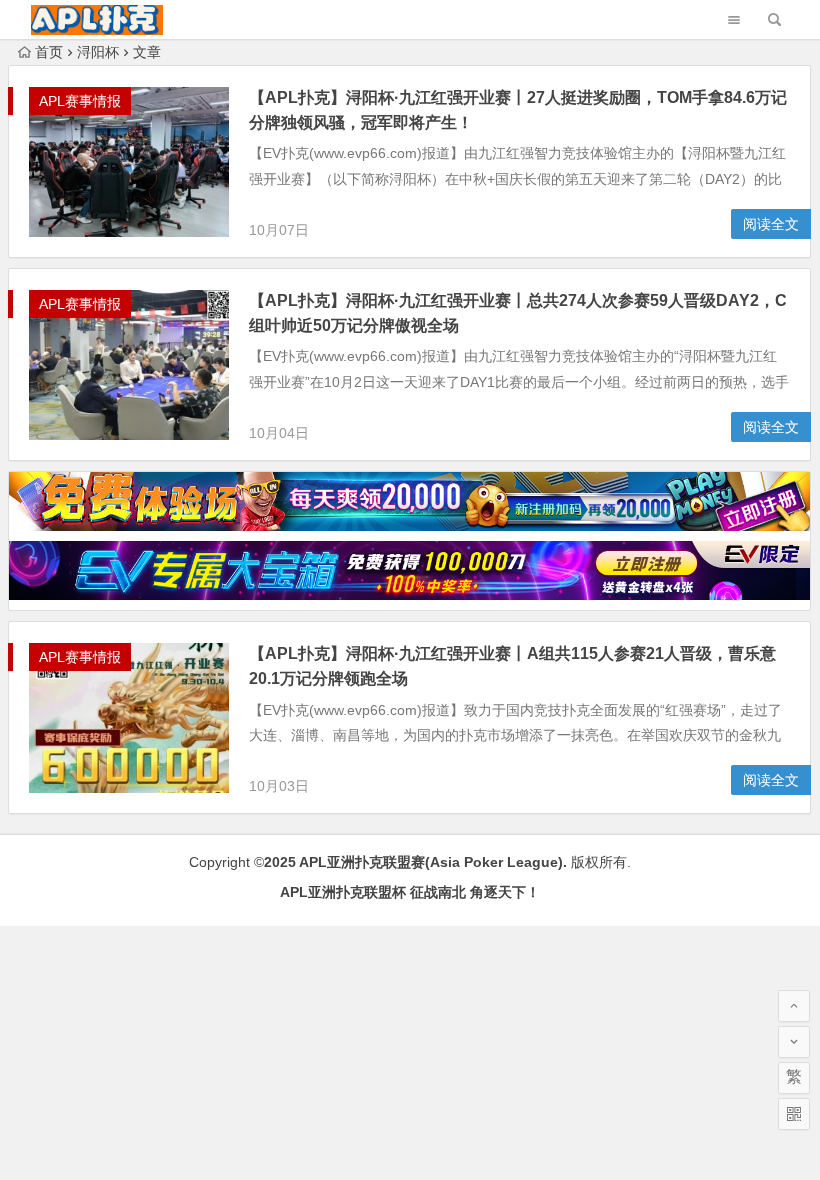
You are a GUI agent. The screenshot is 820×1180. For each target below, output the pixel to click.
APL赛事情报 (80, 101)
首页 (49, 52)
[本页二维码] (794, 1114)
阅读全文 (771, 224)
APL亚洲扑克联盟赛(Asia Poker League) (431, 862)
